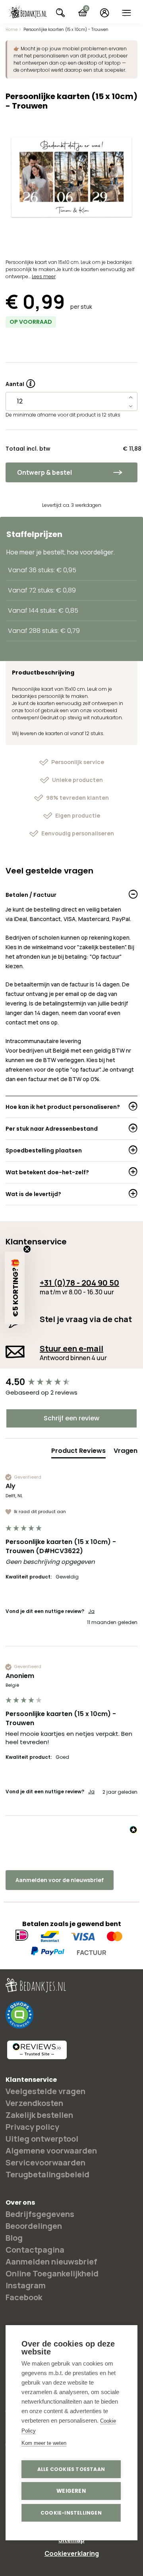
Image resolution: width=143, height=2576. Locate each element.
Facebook (24, 2297)
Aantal (20, 381)
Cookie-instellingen (71, 2513)
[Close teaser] (27, 1249)
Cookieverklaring (72, 2553)
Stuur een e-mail (71, 1348)
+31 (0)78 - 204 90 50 (79, 1283)
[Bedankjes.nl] (28, 12)
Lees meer (44, 276)
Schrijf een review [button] (71, 1418)
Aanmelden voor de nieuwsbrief (60, 1880)
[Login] (105, 13)
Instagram (26, 2285)
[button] (15, 1288)
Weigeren (71, 2491)
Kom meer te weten (44, 2443)
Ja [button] (91, 1611)
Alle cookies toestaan (71, 2469)
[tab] (78, 1452)
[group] (71, 1383)
